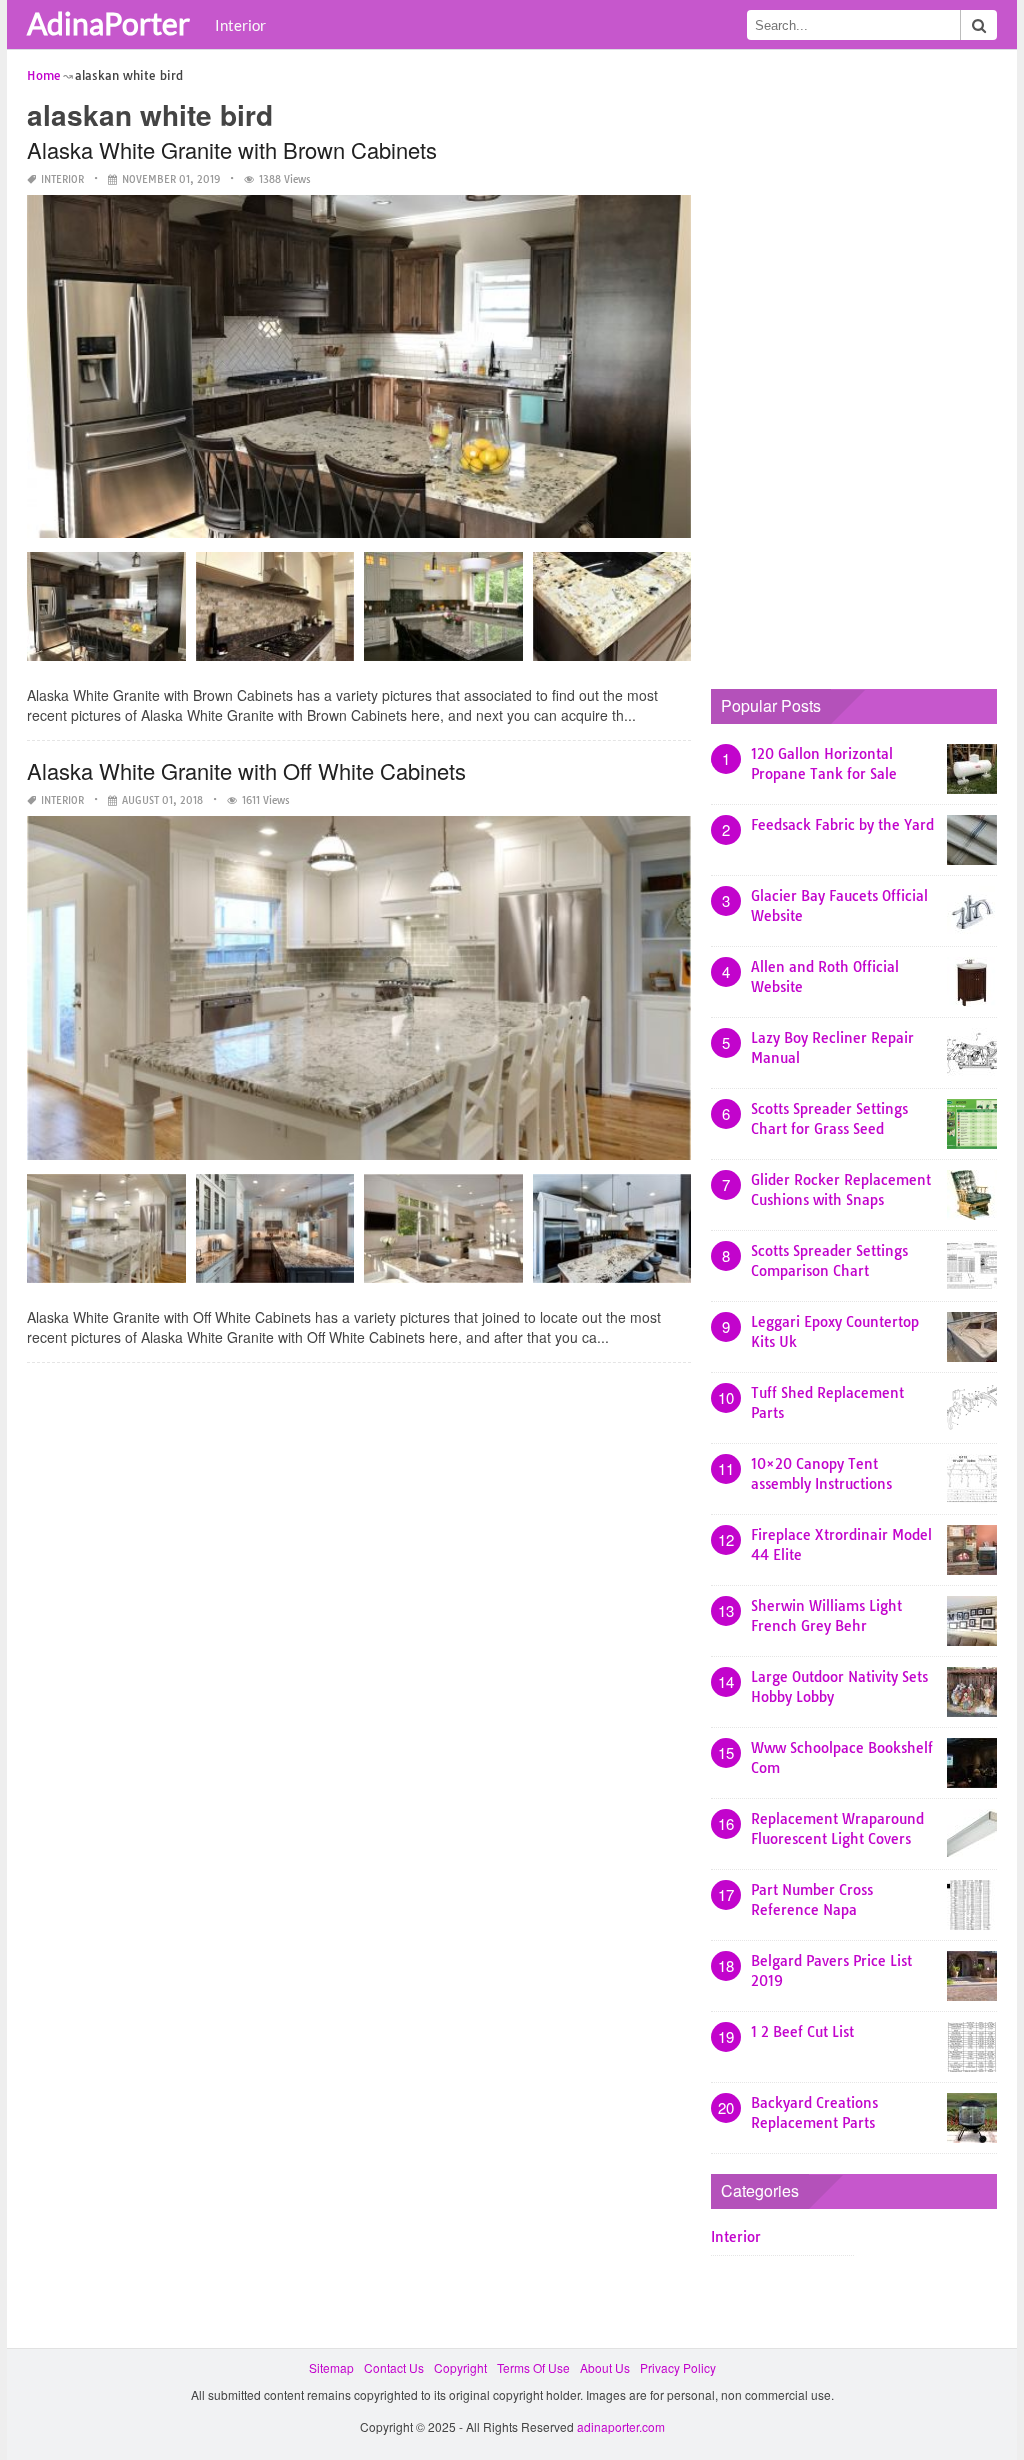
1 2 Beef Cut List (802, 2032)
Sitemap (331, 2367)
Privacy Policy (678, 2367)
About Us (605, 2367)
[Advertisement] (861, 365)
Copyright (460, 2367)
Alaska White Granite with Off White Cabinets (246, 770)
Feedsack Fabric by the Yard (842, 825)
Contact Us (394, 2367)
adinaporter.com (621, 2426)
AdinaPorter (108, 23)
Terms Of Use (533, 2367)
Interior (240, 25)
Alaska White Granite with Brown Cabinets (232, 149)
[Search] (979, 25)
